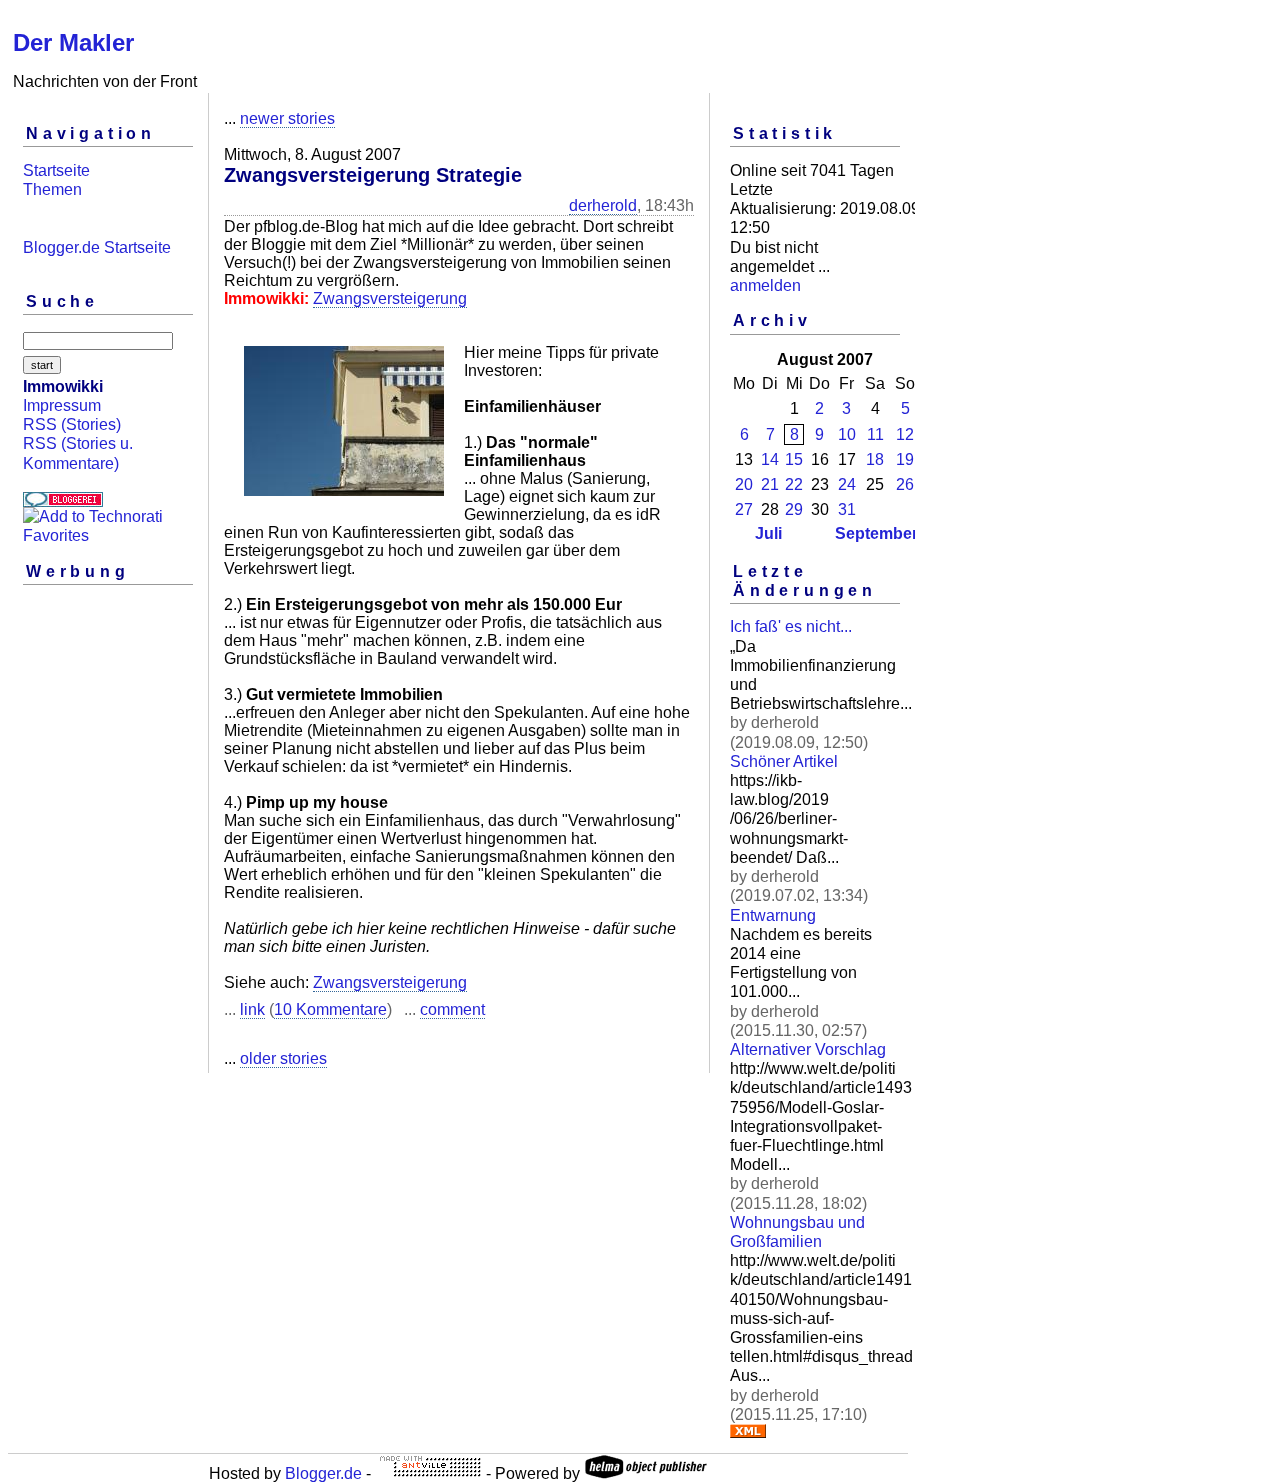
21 (770, 484)
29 (794, 509)
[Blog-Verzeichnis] (63, 501)
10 (847, 434)
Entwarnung (773, 915)
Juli (768, 533)
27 (744, 509)
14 (770, 459)
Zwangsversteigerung (390, 298)
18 (875, 459)
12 (905, 434)
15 (794, 459)
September (876, 533)
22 (794, 484)
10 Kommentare (330, 1009)
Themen (52, 189)
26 (905, 484)
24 (847, 484)
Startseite (56, 170)
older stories (283, 1058)
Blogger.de (323, 1473)
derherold (603, 205)
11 (875, 434)
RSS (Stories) (72, 424)
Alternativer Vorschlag (808, 1049)
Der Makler (73, 42)
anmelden (765, 285)
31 (847, 509)
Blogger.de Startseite (97, 247)
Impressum (62, 405)
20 (744, 484)
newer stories (287, 118)
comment (452, 1009)
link (252, 1009)
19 (905, 459)
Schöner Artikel (784, 761)
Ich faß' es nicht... (791, 626)
